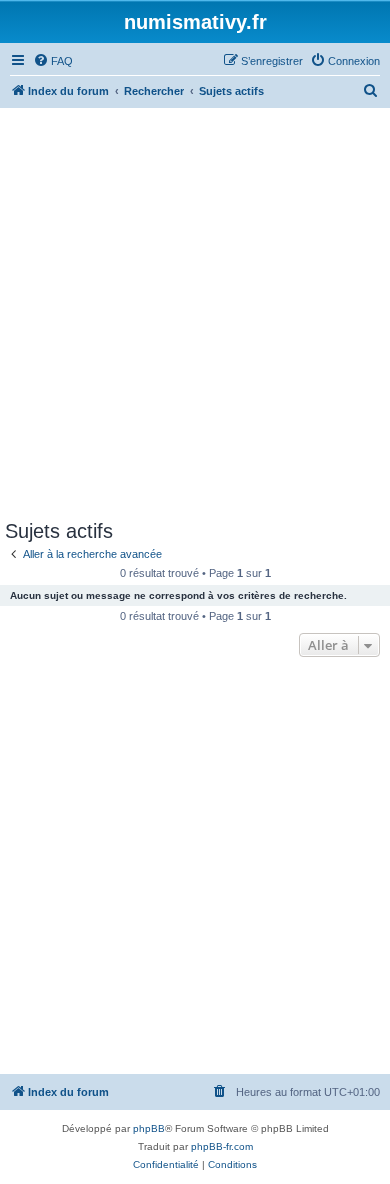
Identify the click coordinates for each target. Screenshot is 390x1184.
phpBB (149, 1128)
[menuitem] (53, 61)
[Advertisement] (195, 313)
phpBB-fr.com (222, 1146)
